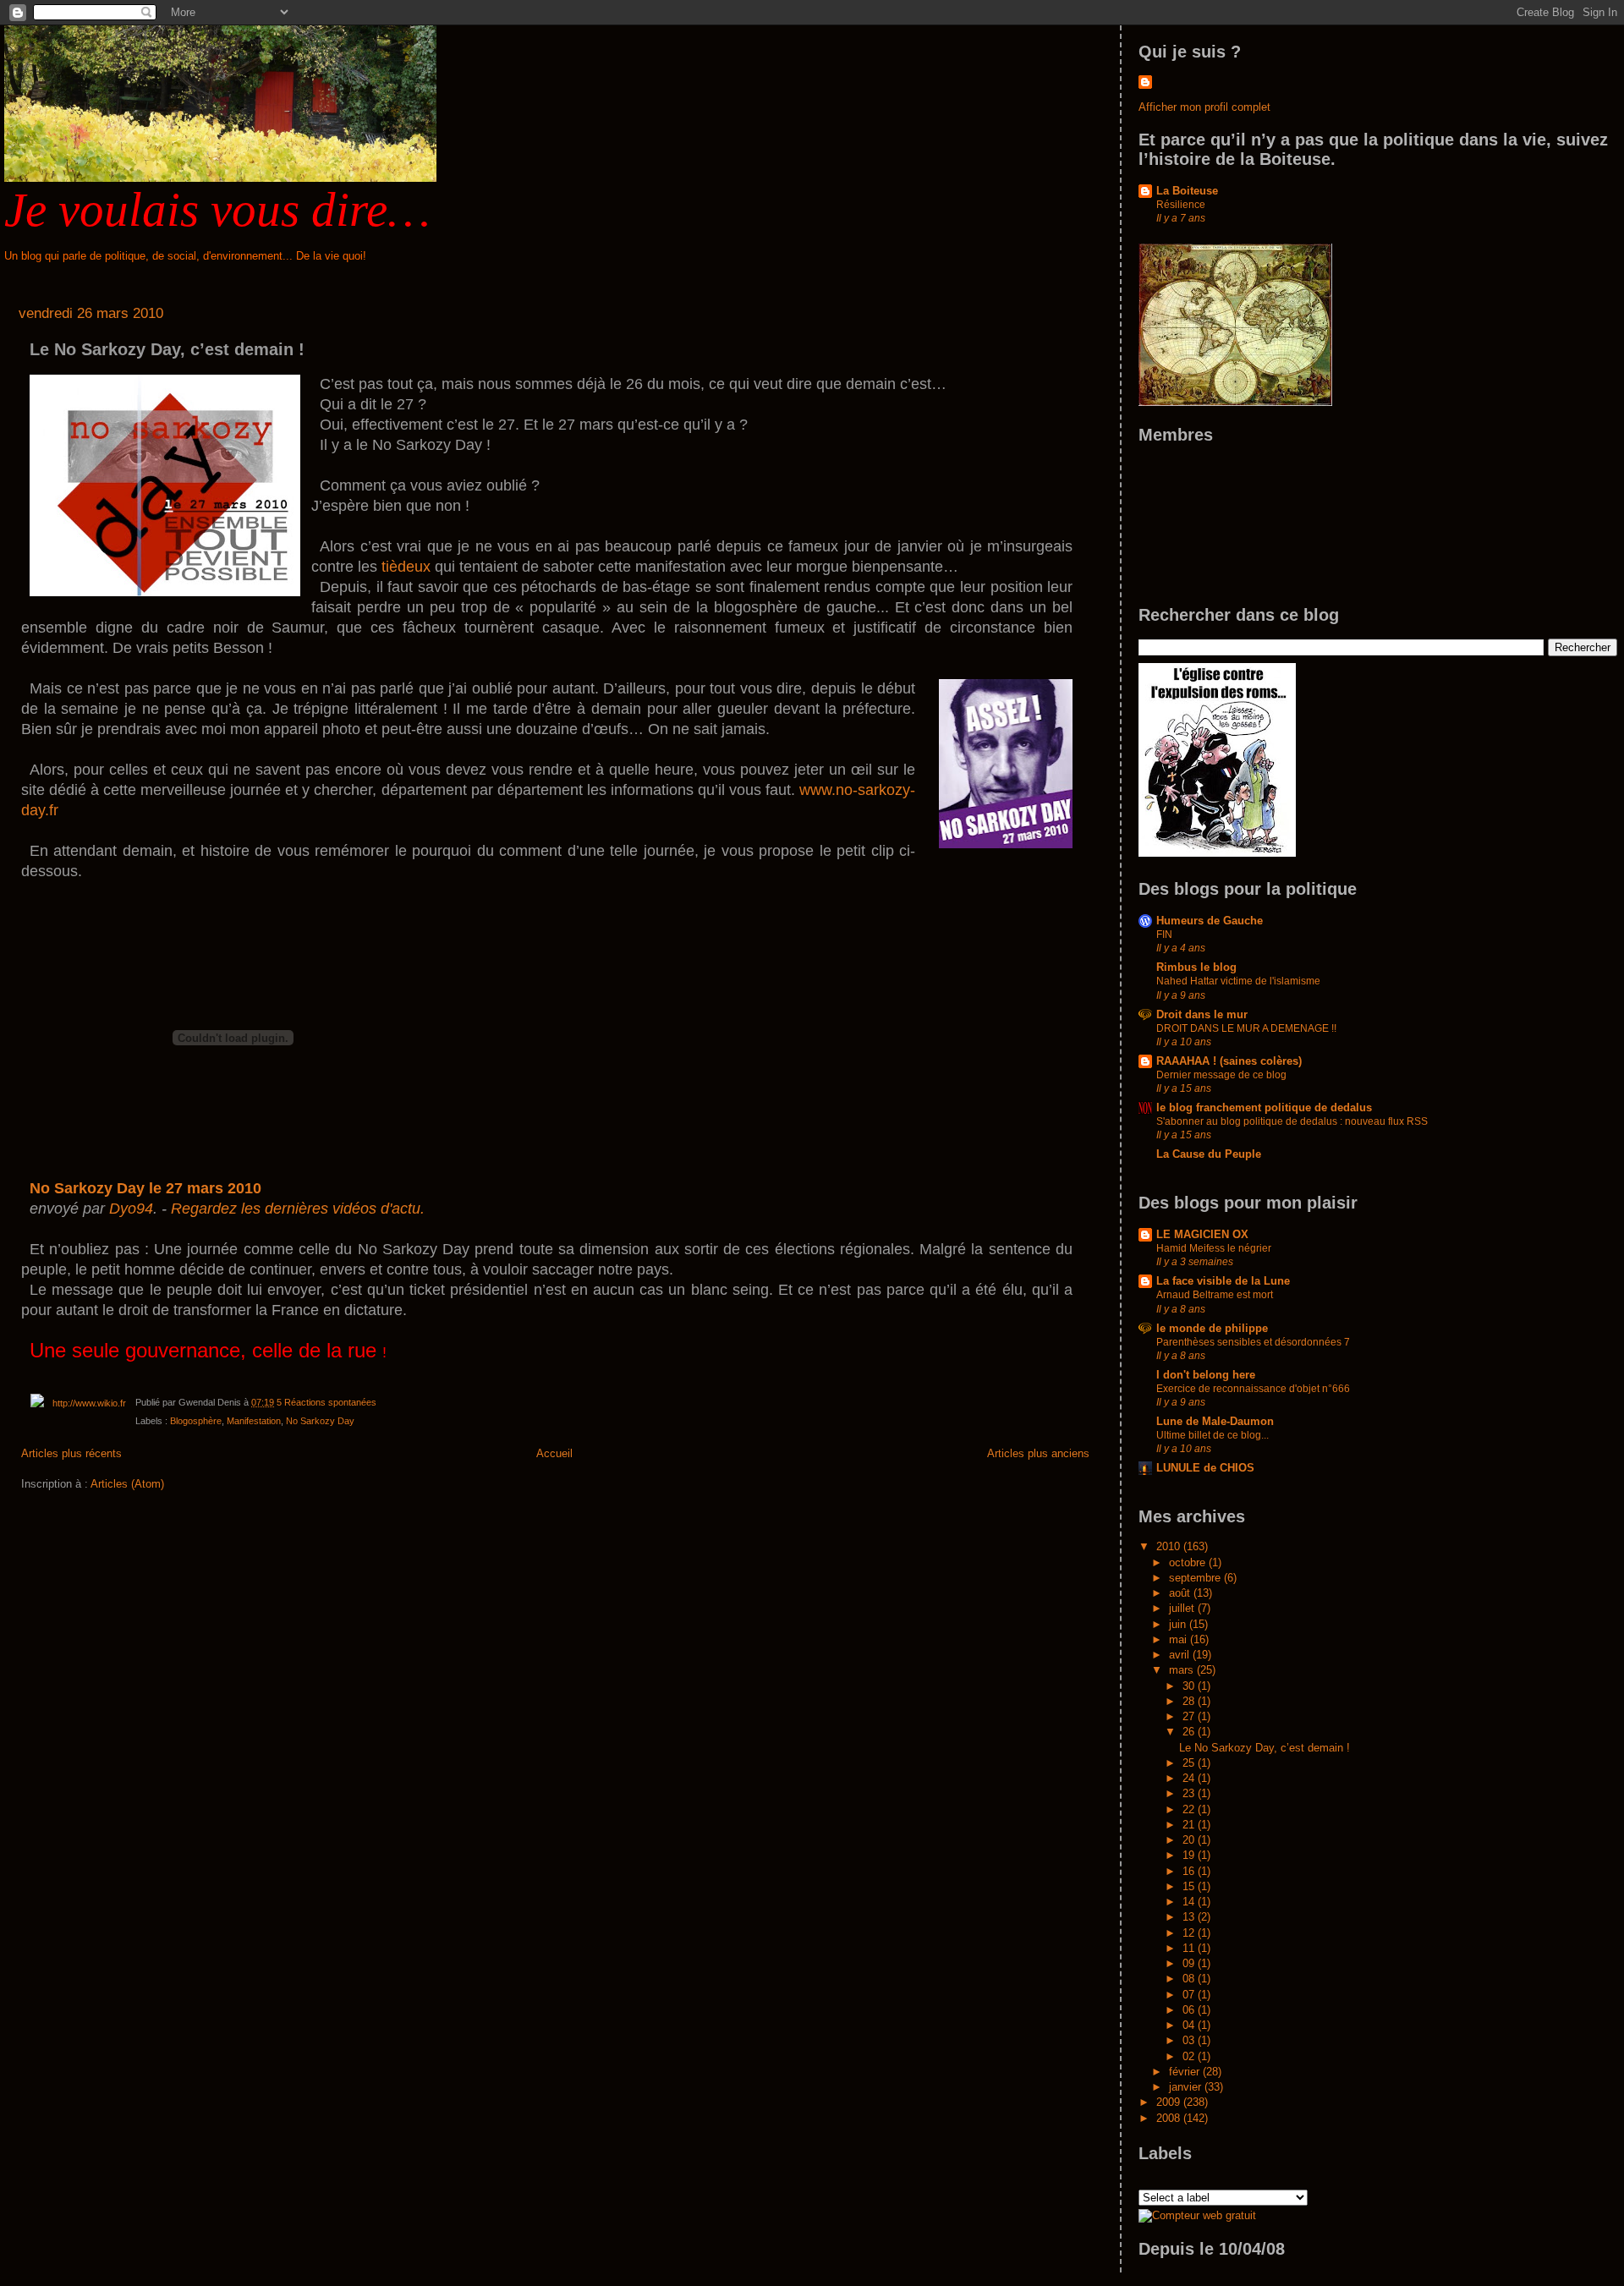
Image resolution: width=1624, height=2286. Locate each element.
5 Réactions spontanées (326, 1402)
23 (1190, 1793)
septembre (1196, 1578)
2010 (1170, 1546)
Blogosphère (196, 1421)
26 (1190, 1732)
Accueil (554, 1453)
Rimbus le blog (1196, 967)
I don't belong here (1206, 1375)
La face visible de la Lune (1223, 1281)
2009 (1170, 2102)
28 (1190, 1701)
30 (1190, 1686)
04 (1190, 2025)
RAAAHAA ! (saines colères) (1229, 1061)
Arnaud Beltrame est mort (1215, 1295)
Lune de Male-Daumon (1215, 1421)
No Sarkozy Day (320, 1421)
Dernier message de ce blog (1221, 1075)
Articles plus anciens (1038, 1453)
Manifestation (254, 1421)
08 (1190, 1979)
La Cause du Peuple (1209, 1154)
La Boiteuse (1187, 191)
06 (1190, 2010)
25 (1190, 1763)
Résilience (1181, 205)
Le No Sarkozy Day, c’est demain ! (167, 349)
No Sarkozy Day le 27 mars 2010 (145, 1188)
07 (1190, 1995)
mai (1180, 1639)
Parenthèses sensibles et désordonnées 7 (1253, 1342)
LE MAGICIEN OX (1202, 1234)
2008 (1170, 2118)
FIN (1164, 935)
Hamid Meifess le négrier (1214, 1248)
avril (1181, 1655)
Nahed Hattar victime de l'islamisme (1238, 981)
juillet (1183, 1608)
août (1181, 1593)
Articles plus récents (71, 1453)
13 (1190, 1917)
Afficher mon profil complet (1204, 107)
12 (1190, 1933)
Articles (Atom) (127, 1484)
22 (1190, 1809)
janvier (1187, 2087)
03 (1190, 2040)
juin (1179, 1624)
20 (1190, 1840)
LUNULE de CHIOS (1205, 1468)
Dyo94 (131, 1209)
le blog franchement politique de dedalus (1264, 1107)
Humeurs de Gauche (1210, 921)
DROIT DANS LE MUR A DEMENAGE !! (1246, 1028)
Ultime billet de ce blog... (1213, 1435)
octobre (1189, 1562)
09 (1190, 1963)
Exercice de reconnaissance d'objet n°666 (1253, 1389)
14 (1190, 1902)
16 (1190, 1871)
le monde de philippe (1212, 1328)
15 (1190, 1886)
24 (1190, 1778)
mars (1183, 1670)
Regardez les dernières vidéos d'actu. (298, 1209)
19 (1190, 1855)
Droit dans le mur (1202, 1014)
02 (1190, 2056)
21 (1190, 1825)
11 (1190, 1948)
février (1186, 2072)
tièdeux (406, 567)
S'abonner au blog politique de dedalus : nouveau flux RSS (1292, 1121)
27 (1190, 1716)
